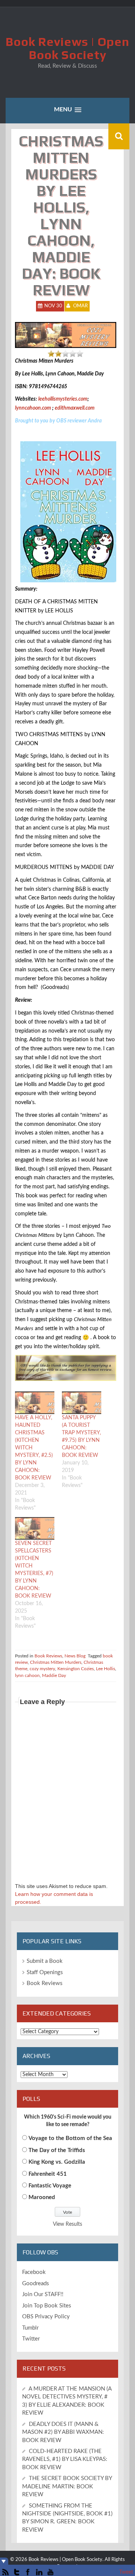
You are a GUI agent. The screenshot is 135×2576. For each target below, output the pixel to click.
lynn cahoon (27, 1675)
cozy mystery (42, 1669)
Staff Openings (45, 1972)
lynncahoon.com (33, 408)
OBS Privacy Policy (46, 2317)
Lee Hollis (106, 1669)
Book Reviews (48, 1656)
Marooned (42, 2197)
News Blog (75, 1656)
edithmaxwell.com (75, 408)
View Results (67, 2224)
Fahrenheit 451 (48, 2174)
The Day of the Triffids (57, 2150)
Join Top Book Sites (47, 2306)
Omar (80, 306)
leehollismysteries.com (63, 399)
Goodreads (36, 2284)
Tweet (126, 2572)
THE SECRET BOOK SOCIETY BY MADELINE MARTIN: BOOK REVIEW (67, 2486)
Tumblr (30, 2328)
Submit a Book (45, 1961)
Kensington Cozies (76, 1669)
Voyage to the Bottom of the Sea (70, 2138)
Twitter (31, 2339)
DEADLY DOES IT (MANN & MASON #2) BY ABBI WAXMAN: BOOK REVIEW (63, 2432)
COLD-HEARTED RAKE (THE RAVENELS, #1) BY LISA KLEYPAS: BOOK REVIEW (65, 2459)
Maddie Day (54, 1675)
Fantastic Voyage (50, 2186)
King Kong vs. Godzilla (57, 2162)
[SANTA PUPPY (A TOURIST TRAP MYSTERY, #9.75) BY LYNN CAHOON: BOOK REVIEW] (82, 1403)
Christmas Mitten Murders (56, 1662)
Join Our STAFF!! (43, 2294)
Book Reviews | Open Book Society (67, 48)
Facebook (34, 2272)
